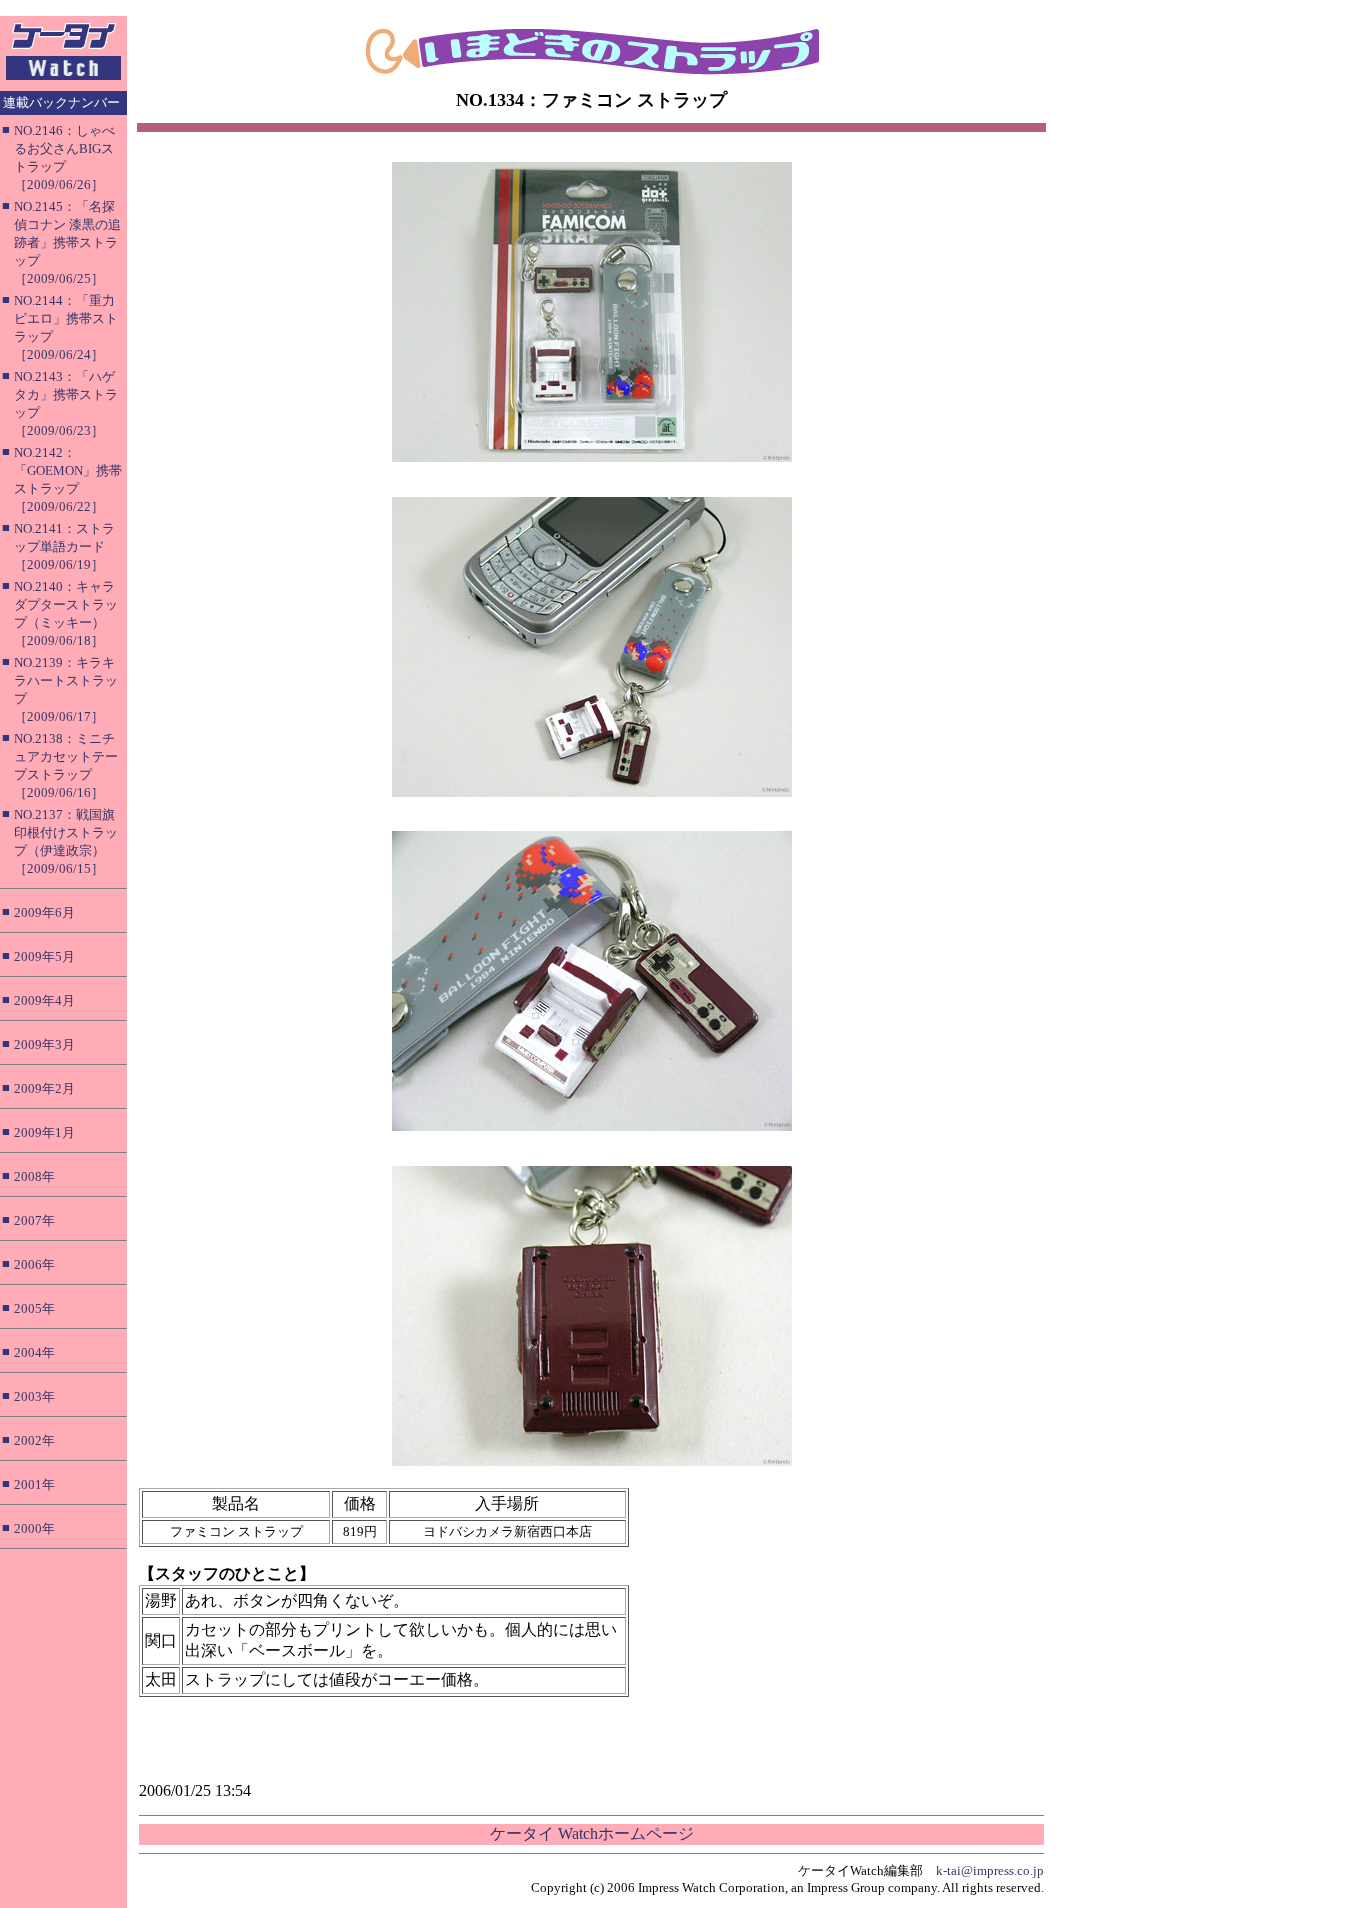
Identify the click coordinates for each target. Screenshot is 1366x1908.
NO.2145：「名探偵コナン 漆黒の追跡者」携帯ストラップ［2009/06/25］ (67, 242)
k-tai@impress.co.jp (990, 1870)
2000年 (34, 1528)
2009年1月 (44, 1132)
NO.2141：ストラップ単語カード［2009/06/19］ (64, 546)
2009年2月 (44, 1088)
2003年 (34, 1396)
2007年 (34, 1220)
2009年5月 (44, 956)
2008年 (34, 1176)
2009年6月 (44, 912)
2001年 (34, 1484)
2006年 (34, 1264)
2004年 (34, 1352)
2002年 (34, 1440)
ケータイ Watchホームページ (592, 1833)
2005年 (34, 1308)
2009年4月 (44, 1000)
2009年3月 (44, 1044)
